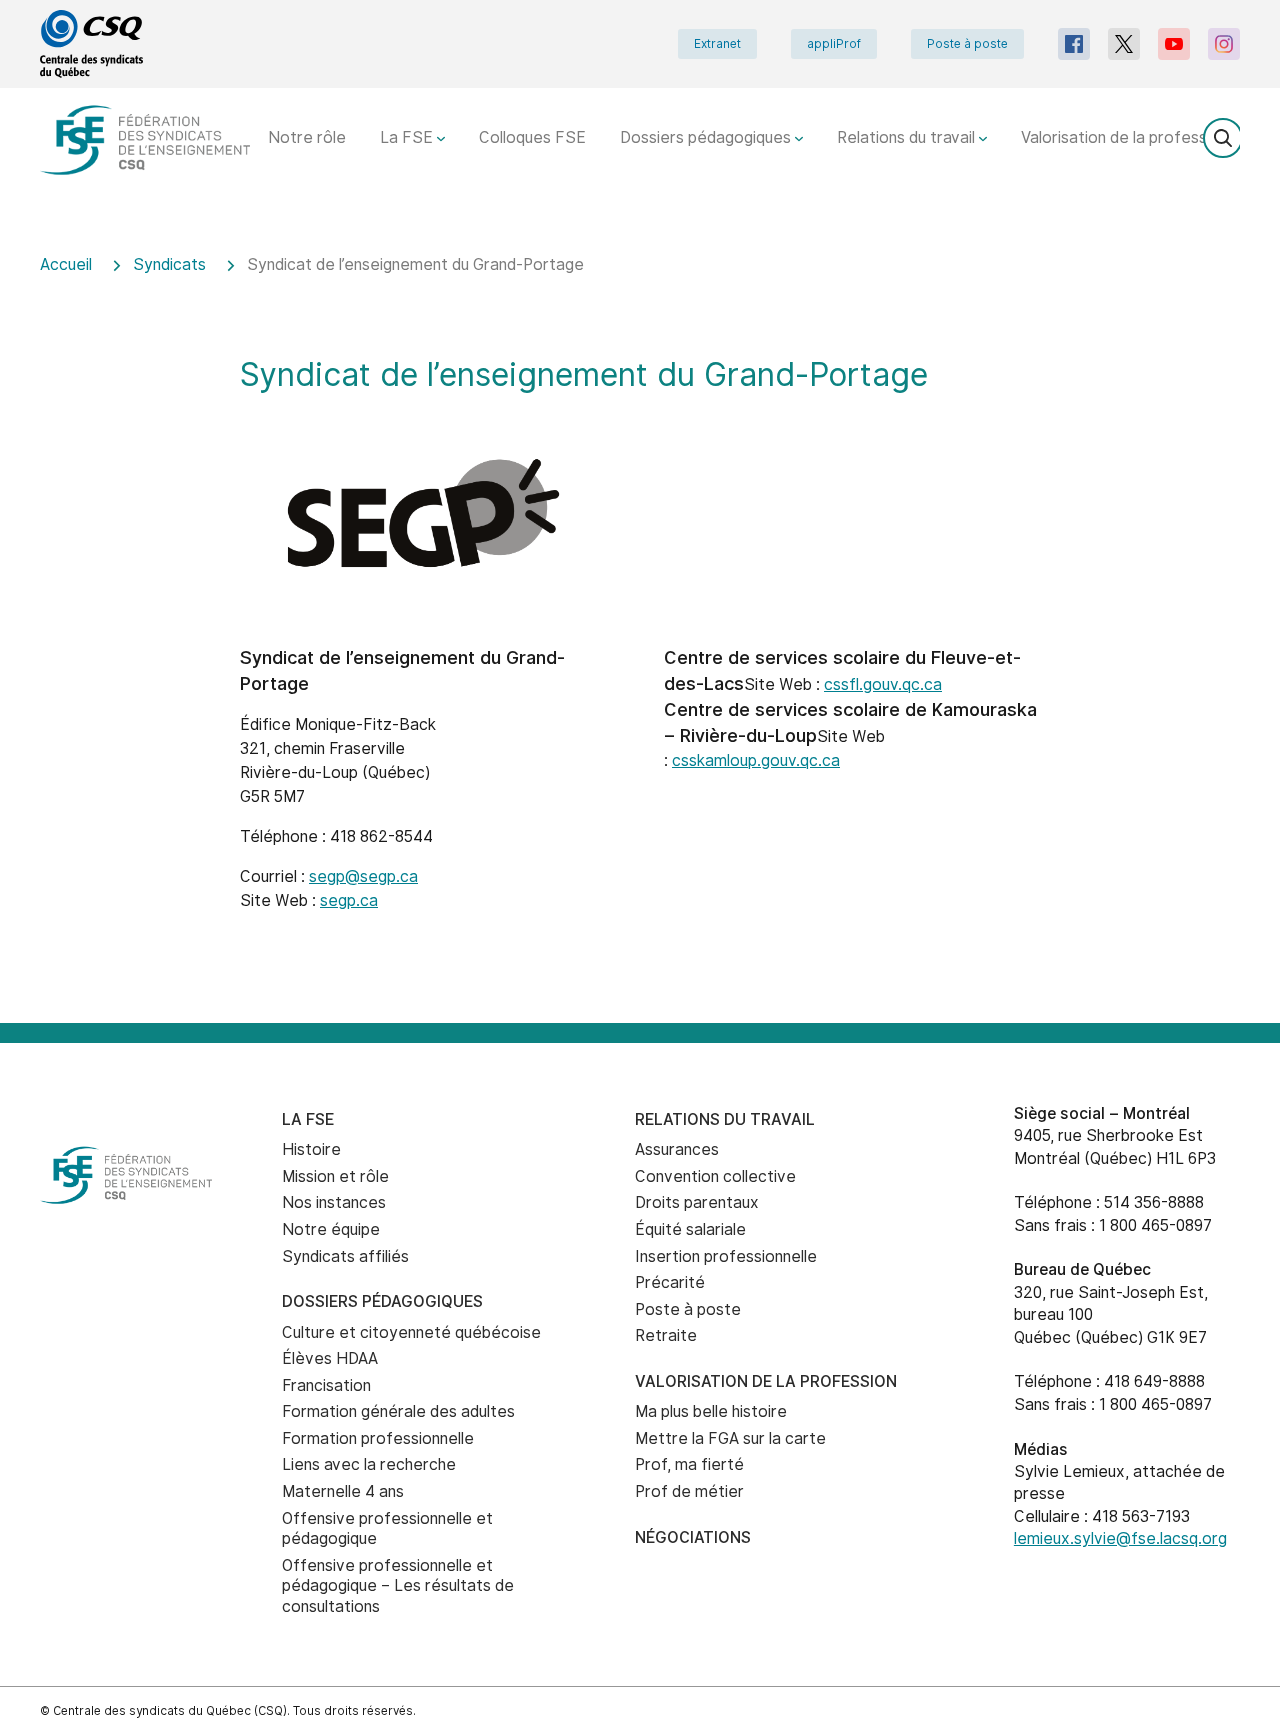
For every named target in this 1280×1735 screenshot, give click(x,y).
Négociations (693, 1537)
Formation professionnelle (378, 1438)
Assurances (677, 1149)
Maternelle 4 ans (343, 1491)
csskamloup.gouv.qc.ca (756, 760)
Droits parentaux (697, 1202)
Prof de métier (689, 1491)
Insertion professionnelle (726, 1256)
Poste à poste (967, 44)
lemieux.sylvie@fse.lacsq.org (1120, 1538)
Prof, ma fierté (689, 1464)
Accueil (66, 264)
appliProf (834, 44)
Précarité (670, 1282)
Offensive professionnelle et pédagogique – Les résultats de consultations (398, 1586)
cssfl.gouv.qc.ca (883, 684)
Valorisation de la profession (1126, 137)
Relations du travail (908, 137)
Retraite (666, 1335)
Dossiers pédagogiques (707, 137)
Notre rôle (307, 137)
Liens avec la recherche (369, 1464)
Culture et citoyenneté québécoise (411, 1332)
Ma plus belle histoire (711, 1411)
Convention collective (715, 1176)
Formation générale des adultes (398, 1411)
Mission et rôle (335, 1176)
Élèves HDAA (330, 1358)
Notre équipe (331, 1229)
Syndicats (169, 264)
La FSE (408, 137)
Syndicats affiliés (345, 1256)
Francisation (326, 1385)
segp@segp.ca (363, 876)
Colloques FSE (532, 137)
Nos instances (334, 1202)
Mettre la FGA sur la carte (730, 1438)
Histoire (311, 1149)
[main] (640, 625)
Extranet (717, 44)
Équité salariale (690, 1229)
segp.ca (349, 900)
